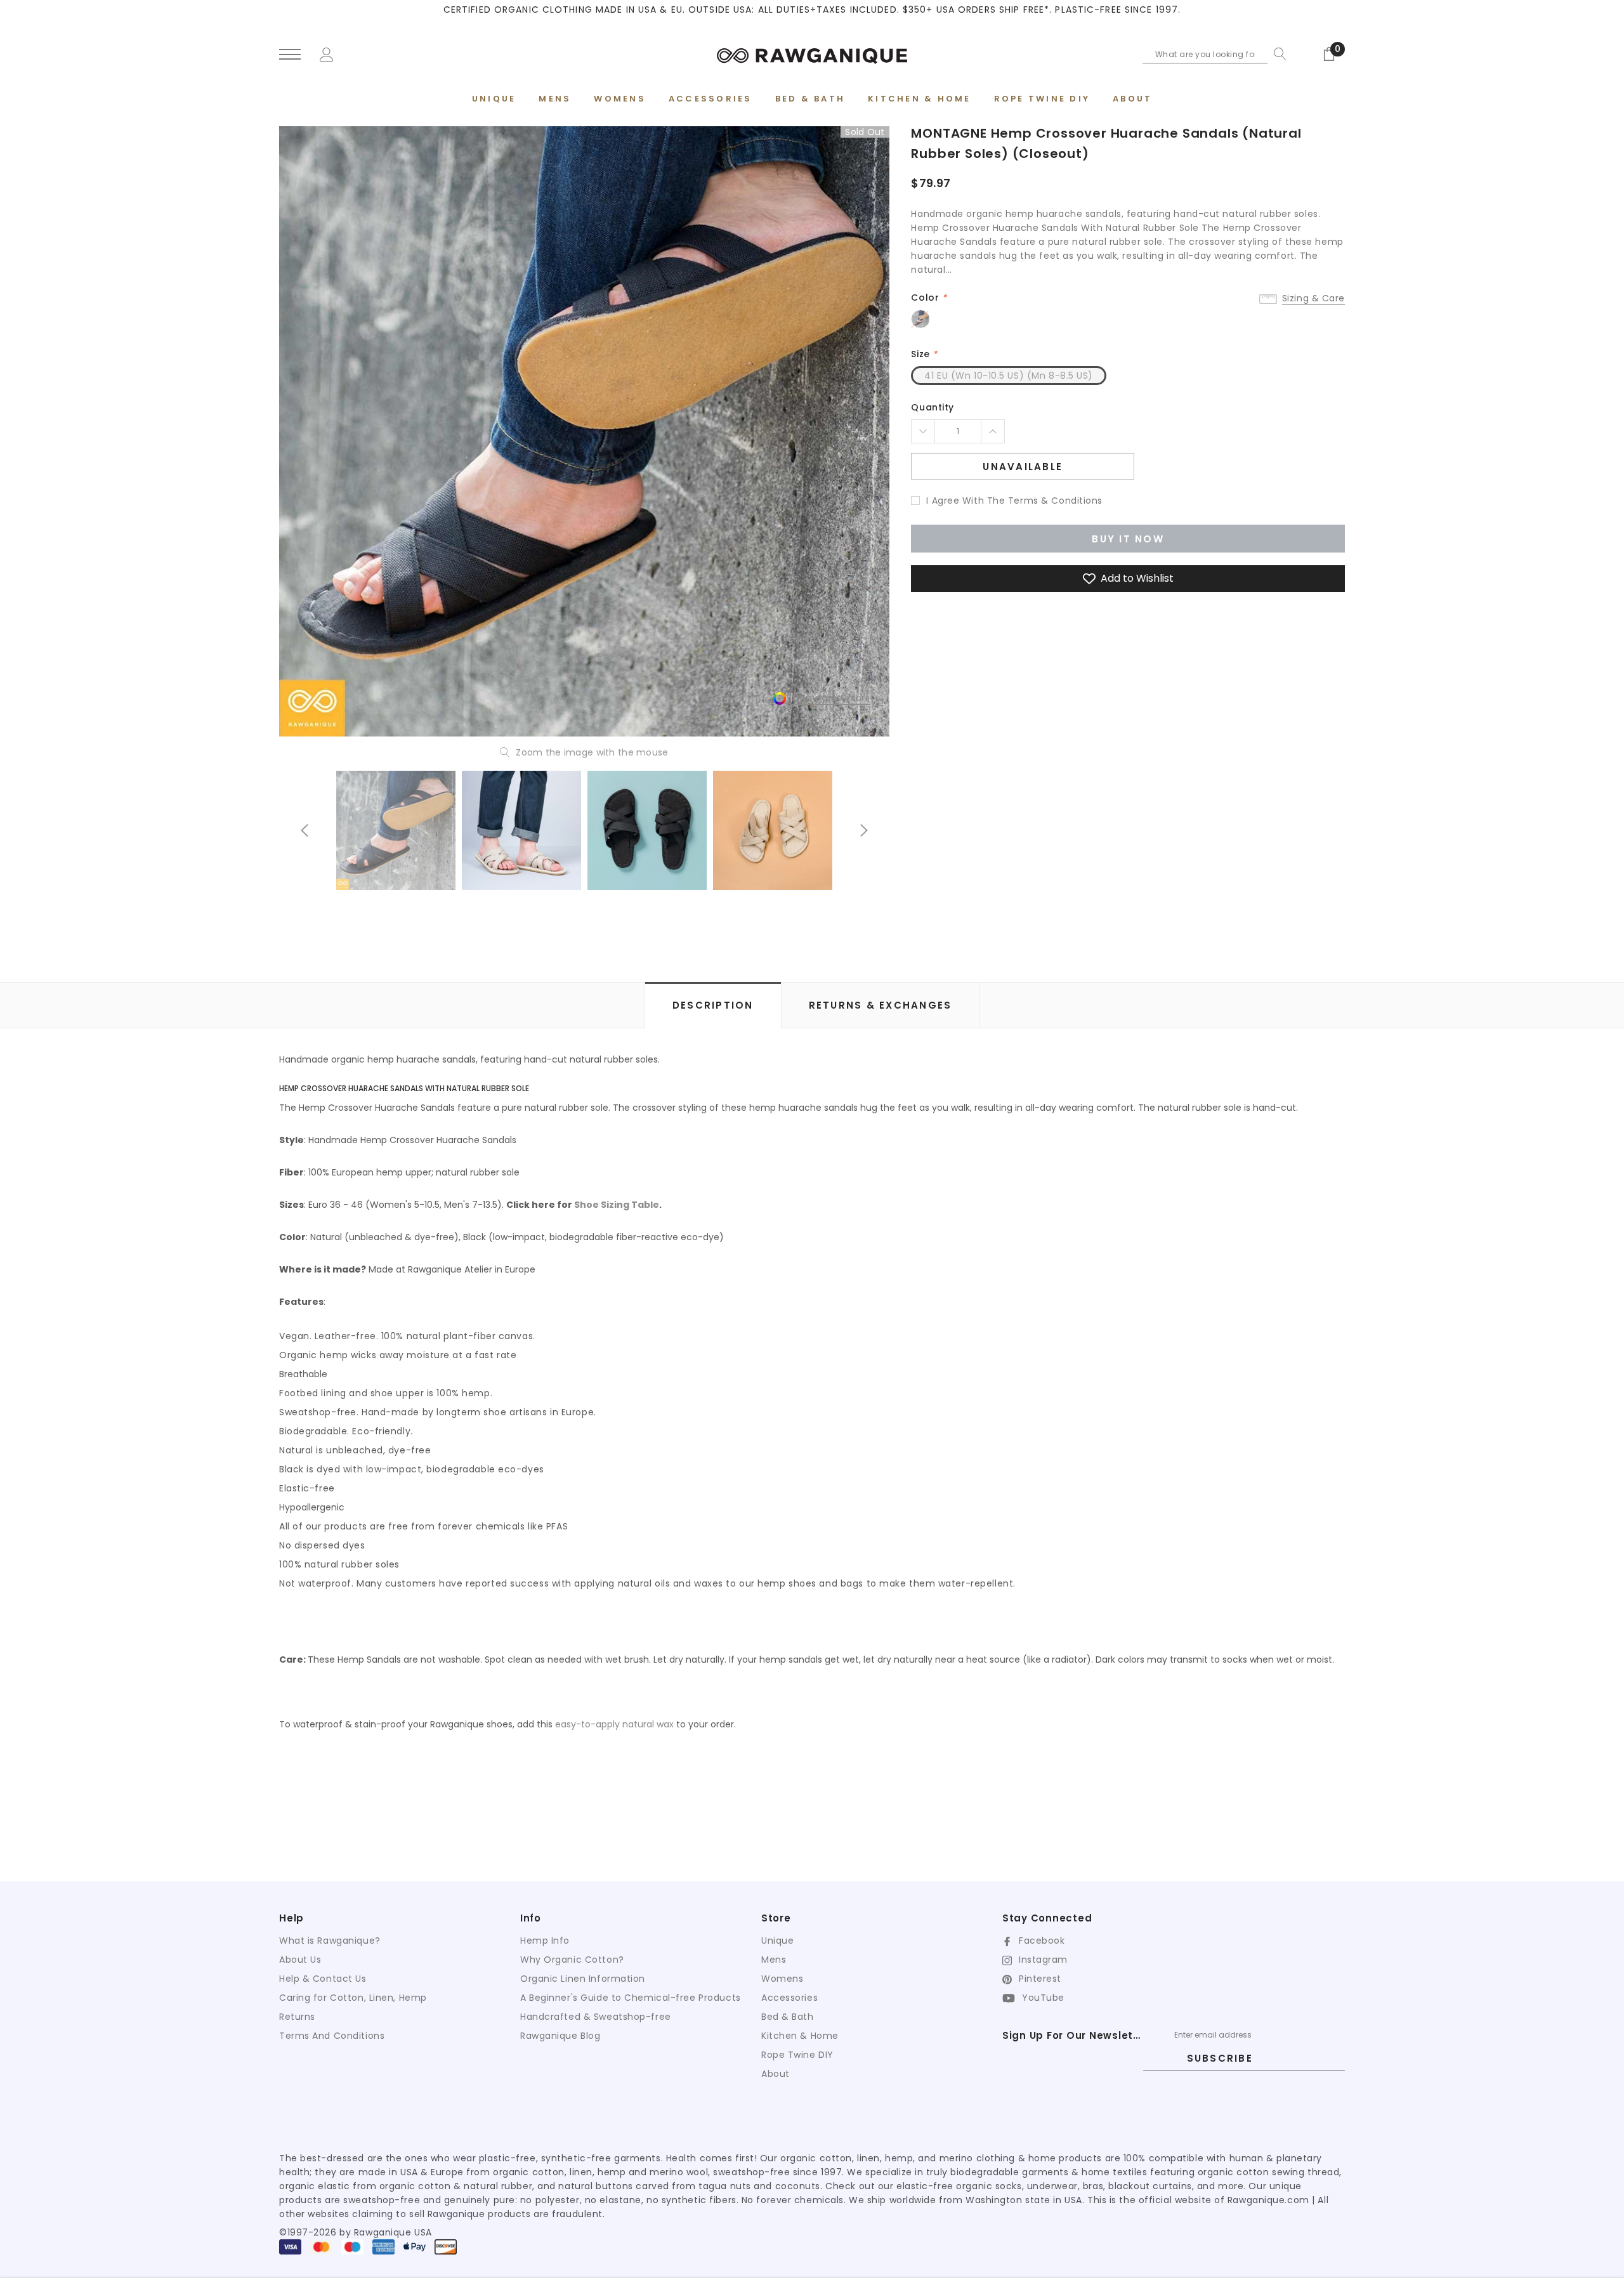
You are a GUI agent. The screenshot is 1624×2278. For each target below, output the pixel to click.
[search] (1277, 54)
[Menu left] (290, 55)
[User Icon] (327, 53)
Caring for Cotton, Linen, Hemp (353, 1998)
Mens (774, 1960)
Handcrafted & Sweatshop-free (596, 2017)
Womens (782, 1979)
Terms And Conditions (332, 2036)
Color (929, 298)
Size (924, 354)
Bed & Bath (788, 2017)
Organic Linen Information (583, 1979)
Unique (777, 1941)
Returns (297, 2017)
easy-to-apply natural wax (614, 1724)
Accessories (789, 1998)
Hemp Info (545, 1941)
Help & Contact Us (323, 1979)
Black (920, 319)
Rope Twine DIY (797, 2055)
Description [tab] (713, 1005)
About (776, 2074)
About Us (300, 1960)
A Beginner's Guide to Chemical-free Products (631, 1998)
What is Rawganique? (330, 1941)
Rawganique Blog (560, 2036)
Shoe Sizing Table (617, 1205)
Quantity (932, 407)
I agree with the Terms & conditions (1014, 501)
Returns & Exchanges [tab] (881, 1005)
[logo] (812, 54)
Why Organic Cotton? (572, 1960)
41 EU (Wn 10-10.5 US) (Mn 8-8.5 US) (1009, 376)
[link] (396, 830)
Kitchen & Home (800, 2036)
